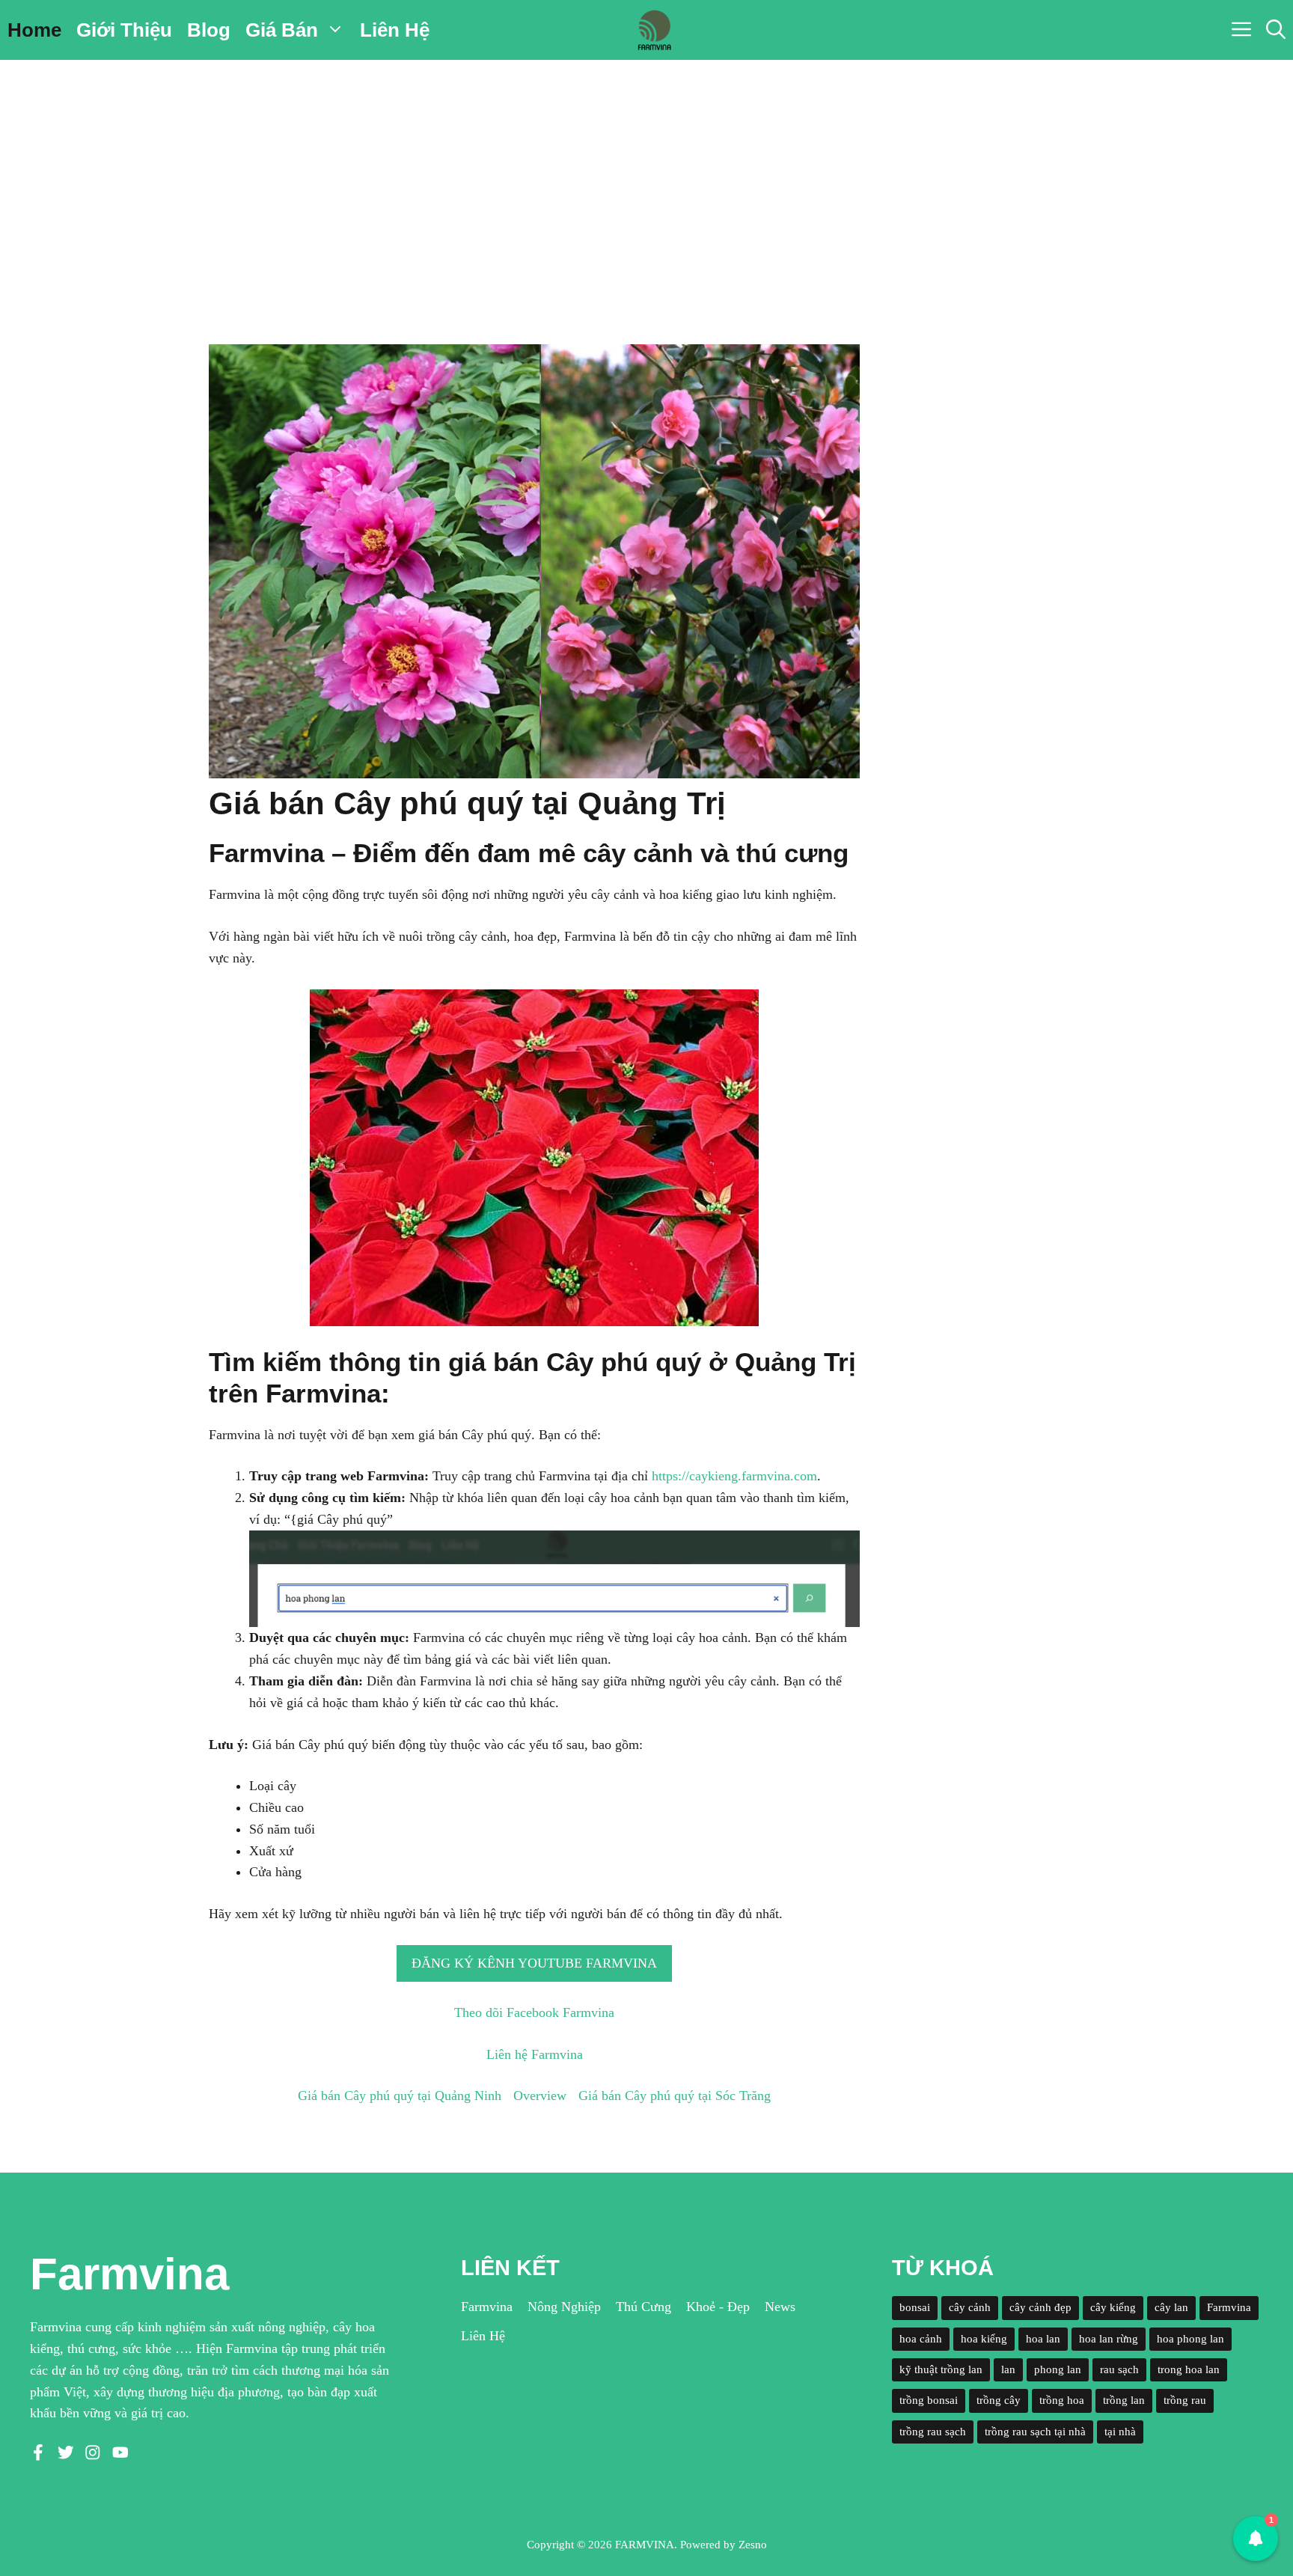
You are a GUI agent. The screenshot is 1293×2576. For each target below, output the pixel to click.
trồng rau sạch (933, 2432)
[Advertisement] (646, 172)
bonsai (915, 2307)
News (780, 2307)
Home (34, 30)
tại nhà (1120, 2432)
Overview (540, 2096)
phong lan (1058, 2369)
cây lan (1171, 2307)
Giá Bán (282, 30)
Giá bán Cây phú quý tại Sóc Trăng (675, 2096)
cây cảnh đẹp (1040, 2307)
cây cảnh (970, 2307)
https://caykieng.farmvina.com (734, 1476)
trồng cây (999, 2400)
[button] (1276, 30)
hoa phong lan (1190, 2339)
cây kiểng (1113, 2307)
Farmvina (487, 2307)
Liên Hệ (395, 30)
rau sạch (1119, 2369)
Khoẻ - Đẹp (718, 2307)
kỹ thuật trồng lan (941, 2369)
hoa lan (1043, 2339)
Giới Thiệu (124, 30)
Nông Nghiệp (564, 2307)
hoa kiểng (984, 2339)
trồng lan (1124, 2400)
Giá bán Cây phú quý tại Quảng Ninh (400, 2096)
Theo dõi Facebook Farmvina (534, 2012)
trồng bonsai (929, 2400)
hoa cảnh (921, 2339)
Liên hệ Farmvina (535, 2054)
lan (1008, 2369)
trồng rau (1185, 2400)
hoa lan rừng (1109, 2339)
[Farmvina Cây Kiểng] (654, 30)
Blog (209, 30)
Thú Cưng (644, 2307)
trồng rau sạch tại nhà (1035, 2432)
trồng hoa (1062, 2400)
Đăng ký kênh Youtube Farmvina (534, 1963)
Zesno (753, 2545)
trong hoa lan (1189, 2369)
